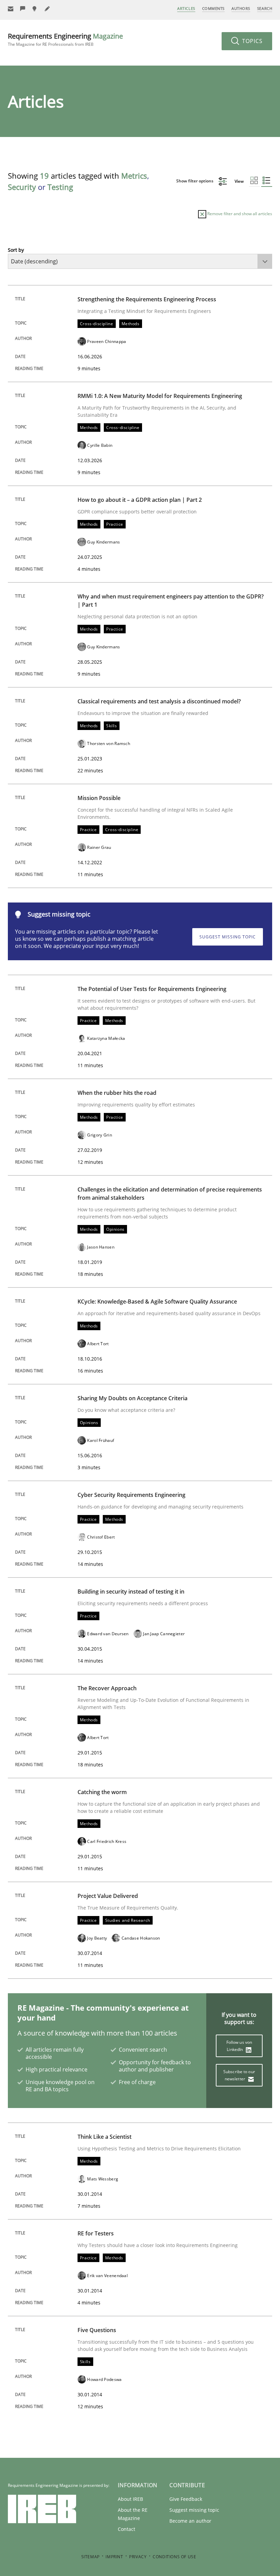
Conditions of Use (174, 2557)
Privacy (138, 2557)
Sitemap (90, 2557)
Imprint (114, 2557)
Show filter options (195, 181)
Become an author (190, 2521)
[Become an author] (47, 9)
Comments (213, 8)
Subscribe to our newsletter (239, 2075)
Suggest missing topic (228, 937)
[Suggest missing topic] (35, 9)
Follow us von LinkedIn (239, 2046)
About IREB (130, 2499)
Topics (251, 41)
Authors (241, 8)
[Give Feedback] (23, 9)
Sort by (16, 250)
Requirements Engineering (65, 39)
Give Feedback (186, 2499)
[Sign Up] (11, 9)
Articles (186, 8)
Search (265, 8)
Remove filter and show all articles (239, 214)
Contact (127, 2529)
